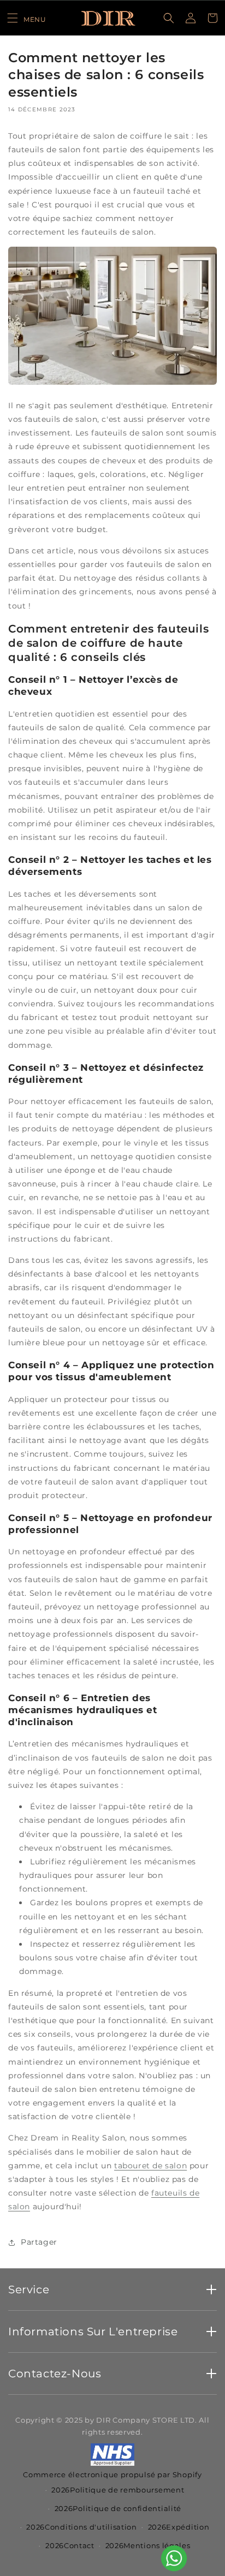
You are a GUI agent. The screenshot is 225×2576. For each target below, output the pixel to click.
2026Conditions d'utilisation (82, 2527)
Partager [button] (39, 2242)
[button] (26, 18)
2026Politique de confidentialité (118, 2508)
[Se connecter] (191, 18)
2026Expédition (179, 2527)
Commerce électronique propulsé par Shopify (112, 2474)
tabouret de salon (150, 2166)
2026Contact (70, 2545)
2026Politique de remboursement (118, 2490)
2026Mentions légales (148, 2545)
